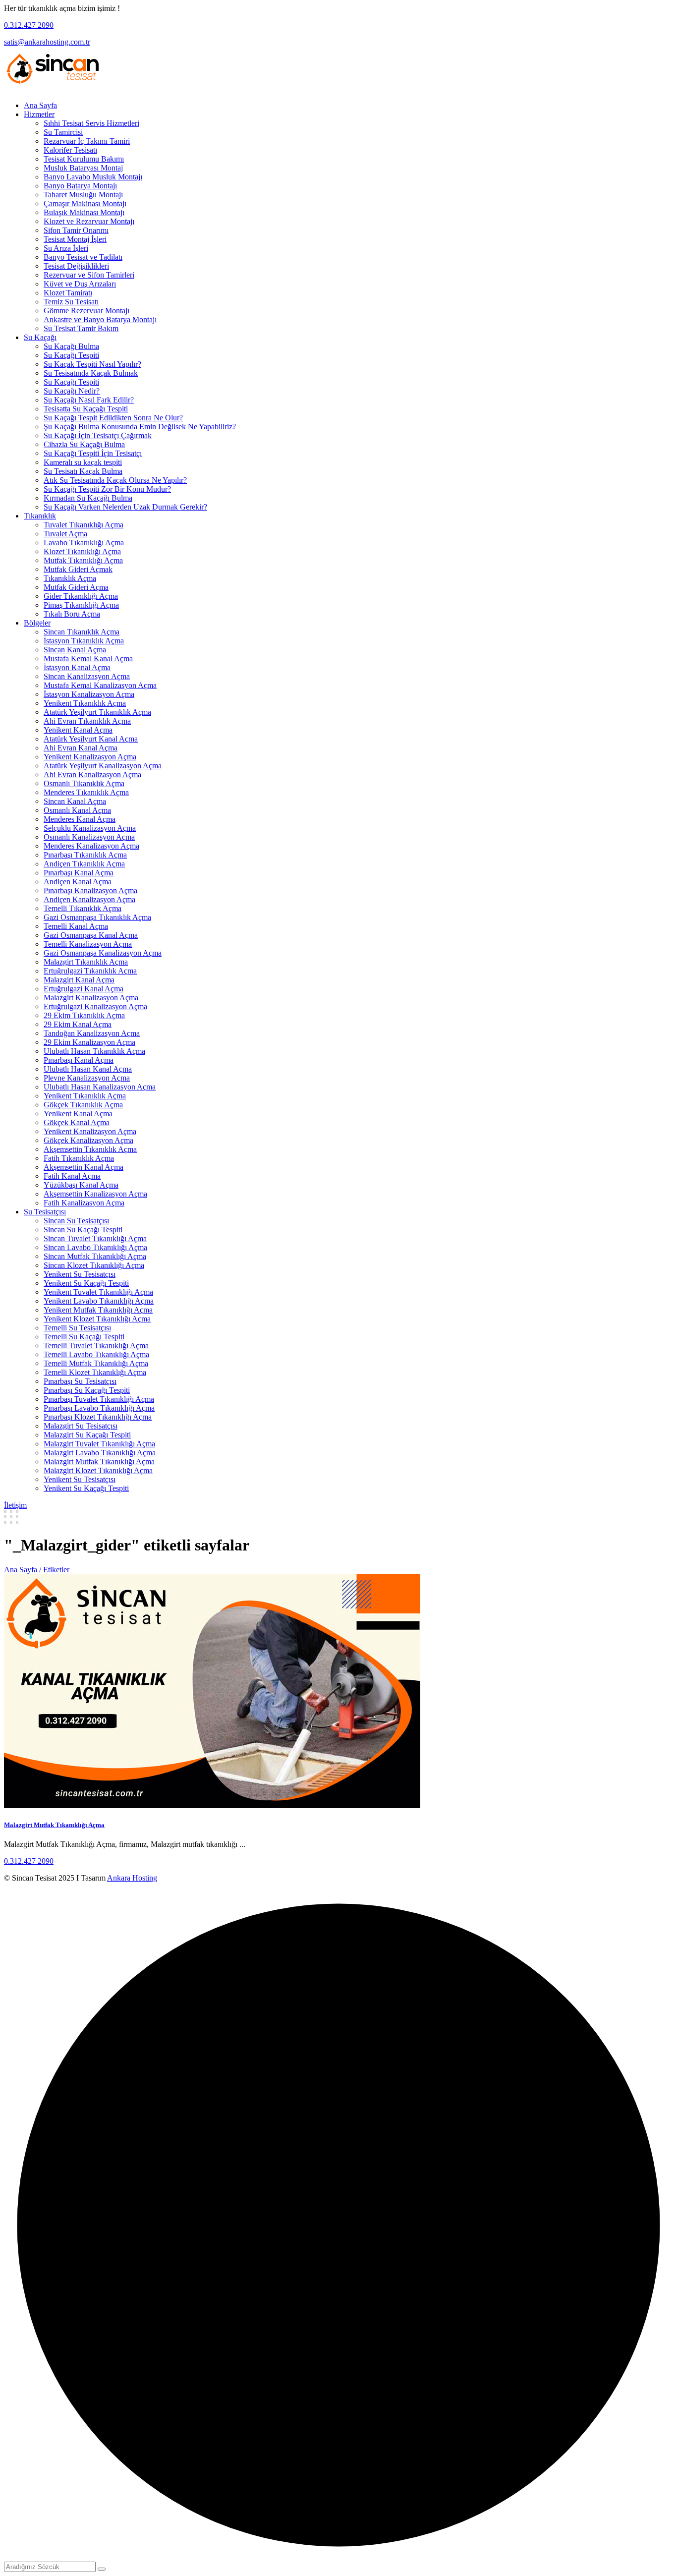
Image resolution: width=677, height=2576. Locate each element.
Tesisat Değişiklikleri (76, 266)
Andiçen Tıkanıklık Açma (84, 864)
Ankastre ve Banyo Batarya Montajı (100, 319)
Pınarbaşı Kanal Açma (79, 873)
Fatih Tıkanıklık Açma (79, 1158)
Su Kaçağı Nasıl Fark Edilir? (89, 400)
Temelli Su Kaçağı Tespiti (84, 1337)
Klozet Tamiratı (68, 293)
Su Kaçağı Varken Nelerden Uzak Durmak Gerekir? (125, 507)
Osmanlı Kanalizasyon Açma (89, 837)
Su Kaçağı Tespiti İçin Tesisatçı (93, 453)
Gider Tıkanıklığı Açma (81, 596)
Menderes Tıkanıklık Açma (86, 792)
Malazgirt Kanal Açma (79, 980)
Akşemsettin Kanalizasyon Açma (95, 1194)
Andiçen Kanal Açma (78, 882)
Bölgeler (37, 623)
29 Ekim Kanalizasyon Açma (89, 1042)
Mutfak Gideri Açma (76, 587)
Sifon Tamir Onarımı (76, 230)
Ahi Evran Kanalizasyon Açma (92, 774)
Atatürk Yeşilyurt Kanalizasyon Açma (103, 766)
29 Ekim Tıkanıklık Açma (84, 1015)
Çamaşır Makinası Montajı (85, 203)
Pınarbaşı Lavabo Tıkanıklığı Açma (99, 1408)
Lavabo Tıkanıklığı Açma (84, 543)
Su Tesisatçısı (45, 1212)
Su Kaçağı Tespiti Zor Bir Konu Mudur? (107, 489)
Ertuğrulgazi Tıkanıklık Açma (90, 971)
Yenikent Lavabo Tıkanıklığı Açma (99, 1301)
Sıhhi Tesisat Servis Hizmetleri (91, 123)
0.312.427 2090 (29, 25)
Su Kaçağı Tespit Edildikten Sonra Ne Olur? (113, 418)
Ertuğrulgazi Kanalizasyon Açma (95, 1006)
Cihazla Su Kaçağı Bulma (84, 444)
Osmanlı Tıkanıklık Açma (84, 783)
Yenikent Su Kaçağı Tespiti (86, 1283)
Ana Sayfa (40, 105)
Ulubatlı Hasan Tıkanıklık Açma (94, 1051)
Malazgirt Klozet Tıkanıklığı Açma (98, 1470)
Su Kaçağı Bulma (71, 346)
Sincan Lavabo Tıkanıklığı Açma (95, 1247)
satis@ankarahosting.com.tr (47, 42)
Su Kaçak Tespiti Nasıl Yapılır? (92, 364)
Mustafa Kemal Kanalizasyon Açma (100, 685)
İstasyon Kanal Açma (77, 667)
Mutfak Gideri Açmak (78, 569)
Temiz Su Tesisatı (71, 302)
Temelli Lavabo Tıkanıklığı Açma (96, 1354)
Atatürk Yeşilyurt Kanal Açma (91, 739)
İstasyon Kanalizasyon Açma (89, 694)
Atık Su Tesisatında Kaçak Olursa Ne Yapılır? (115, 480)
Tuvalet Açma (65, 534)
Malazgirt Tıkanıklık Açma (86, 962)
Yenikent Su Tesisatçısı (80, 1274)
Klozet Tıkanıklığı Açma (82, 551)
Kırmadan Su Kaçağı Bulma (88, 498)
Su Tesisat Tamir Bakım (81, 328)
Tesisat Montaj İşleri (75, 239)
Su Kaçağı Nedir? (72, 391)
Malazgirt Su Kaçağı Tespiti (87, 1435)
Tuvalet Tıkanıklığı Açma (84, 525)
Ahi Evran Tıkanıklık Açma (87, 721)
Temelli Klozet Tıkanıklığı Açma (95, 1372)
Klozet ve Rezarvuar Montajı (89, 221)
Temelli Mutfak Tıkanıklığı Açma (96, 1363)
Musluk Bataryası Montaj (83, 168)
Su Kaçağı (40, 337)
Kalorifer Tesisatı (70, 150)
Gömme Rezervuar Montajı (86, 311)
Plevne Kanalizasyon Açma (87, 1078)
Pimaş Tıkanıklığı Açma (81, 605)
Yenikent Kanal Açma (78, 730)
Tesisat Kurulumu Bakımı (84, 159)
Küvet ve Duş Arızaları (80, 284)
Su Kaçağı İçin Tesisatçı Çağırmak (98, 435)
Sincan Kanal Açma (75, 650)
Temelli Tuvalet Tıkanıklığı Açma (96, 1345)
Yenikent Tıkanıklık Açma (85, 703)
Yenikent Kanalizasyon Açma (90, 757)
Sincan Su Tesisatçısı (76, 1221)
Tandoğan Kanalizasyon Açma (92, 1033)
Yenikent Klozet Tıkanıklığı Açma (97, 1319)
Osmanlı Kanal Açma (77, 810)
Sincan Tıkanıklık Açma (82, 632)
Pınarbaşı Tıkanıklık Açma (85, 855)
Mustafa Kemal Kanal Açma (88, 658)
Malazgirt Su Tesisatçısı (81, 1426)
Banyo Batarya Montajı (80, 186)
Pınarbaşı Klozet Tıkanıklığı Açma (98, 1417)
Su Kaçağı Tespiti (71, 355)
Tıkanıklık (40, 516)
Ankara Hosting (132, 1878)
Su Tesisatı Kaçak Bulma (83, 471)
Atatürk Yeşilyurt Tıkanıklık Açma (97, 712)
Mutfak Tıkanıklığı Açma (83, 560)
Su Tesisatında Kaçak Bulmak (91, 373)
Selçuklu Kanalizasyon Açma (90, 828)
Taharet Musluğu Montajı (83, 195)
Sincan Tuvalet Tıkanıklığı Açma (95, 1238)
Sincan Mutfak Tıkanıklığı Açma (95, 1256)
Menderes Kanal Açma (80, 819)
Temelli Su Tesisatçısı (77, 1328)
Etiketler (56, 1570)
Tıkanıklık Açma (70, 578)
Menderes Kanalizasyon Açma (91, 846)
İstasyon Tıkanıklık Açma (84, 641)
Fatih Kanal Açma (72, 1176)
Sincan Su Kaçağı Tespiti (83, 1230)
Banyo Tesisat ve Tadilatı (83, 257)
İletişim (15, 1505)
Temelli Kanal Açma (76, 926)
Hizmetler (39, 114)
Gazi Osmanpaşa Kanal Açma (91, 935)
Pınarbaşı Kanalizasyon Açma (90, 890)
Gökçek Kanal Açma (77, 1122)
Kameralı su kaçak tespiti (83, 462)
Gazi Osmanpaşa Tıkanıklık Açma (97, 917)
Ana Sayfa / (23, 1570)
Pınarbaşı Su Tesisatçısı (80, 1381)
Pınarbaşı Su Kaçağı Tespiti (87, 1390)
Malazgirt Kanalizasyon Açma (91, 998)
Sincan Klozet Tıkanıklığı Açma (94, 1265)
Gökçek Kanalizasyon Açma (88, 1140)
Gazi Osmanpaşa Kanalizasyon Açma (103, 953)
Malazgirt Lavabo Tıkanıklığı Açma (100, 1453)
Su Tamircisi (63, 132)
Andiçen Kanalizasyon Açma (89, 899)
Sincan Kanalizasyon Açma (87, 676)
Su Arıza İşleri (66, 248)
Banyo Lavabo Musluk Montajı (93, 177)
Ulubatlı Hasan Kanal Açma (88, 1069)
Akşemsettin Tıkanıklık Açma (90, 1149)
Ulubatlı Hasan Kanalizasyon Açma (100, 1087)
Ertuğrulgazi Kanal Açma (84, 989)
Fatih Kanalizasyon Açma (84, 1203)
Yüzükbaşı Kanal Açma (81, 1185)
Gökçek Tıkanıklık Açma (83, 1105)
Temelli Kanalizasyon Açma (88, 944)
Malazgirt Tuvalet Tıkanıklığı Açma (99, 1444)
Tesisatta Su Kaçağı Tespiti (86, 409)
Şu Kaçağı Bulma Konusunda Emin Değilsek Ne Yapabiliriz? (140, 427)
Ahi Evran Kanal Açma (81, 748)
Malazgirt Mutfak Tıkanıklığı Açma (99, 1461)
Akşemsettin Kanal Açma (84, 1167)
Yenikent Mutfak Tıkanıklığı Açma (98, 1310)
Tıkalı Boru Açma (72, 614)
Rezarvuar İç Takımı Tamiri (87, 141)
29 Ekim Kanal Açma (78, 1024)
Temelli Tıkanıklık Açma (83, 908)
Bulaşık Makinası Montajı (84, 212)
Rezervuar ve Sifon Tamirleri (89, 275)
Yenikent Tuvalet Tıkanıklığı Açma (98, 1292)
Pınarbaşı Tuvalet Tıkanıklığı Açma (99, 1399)
